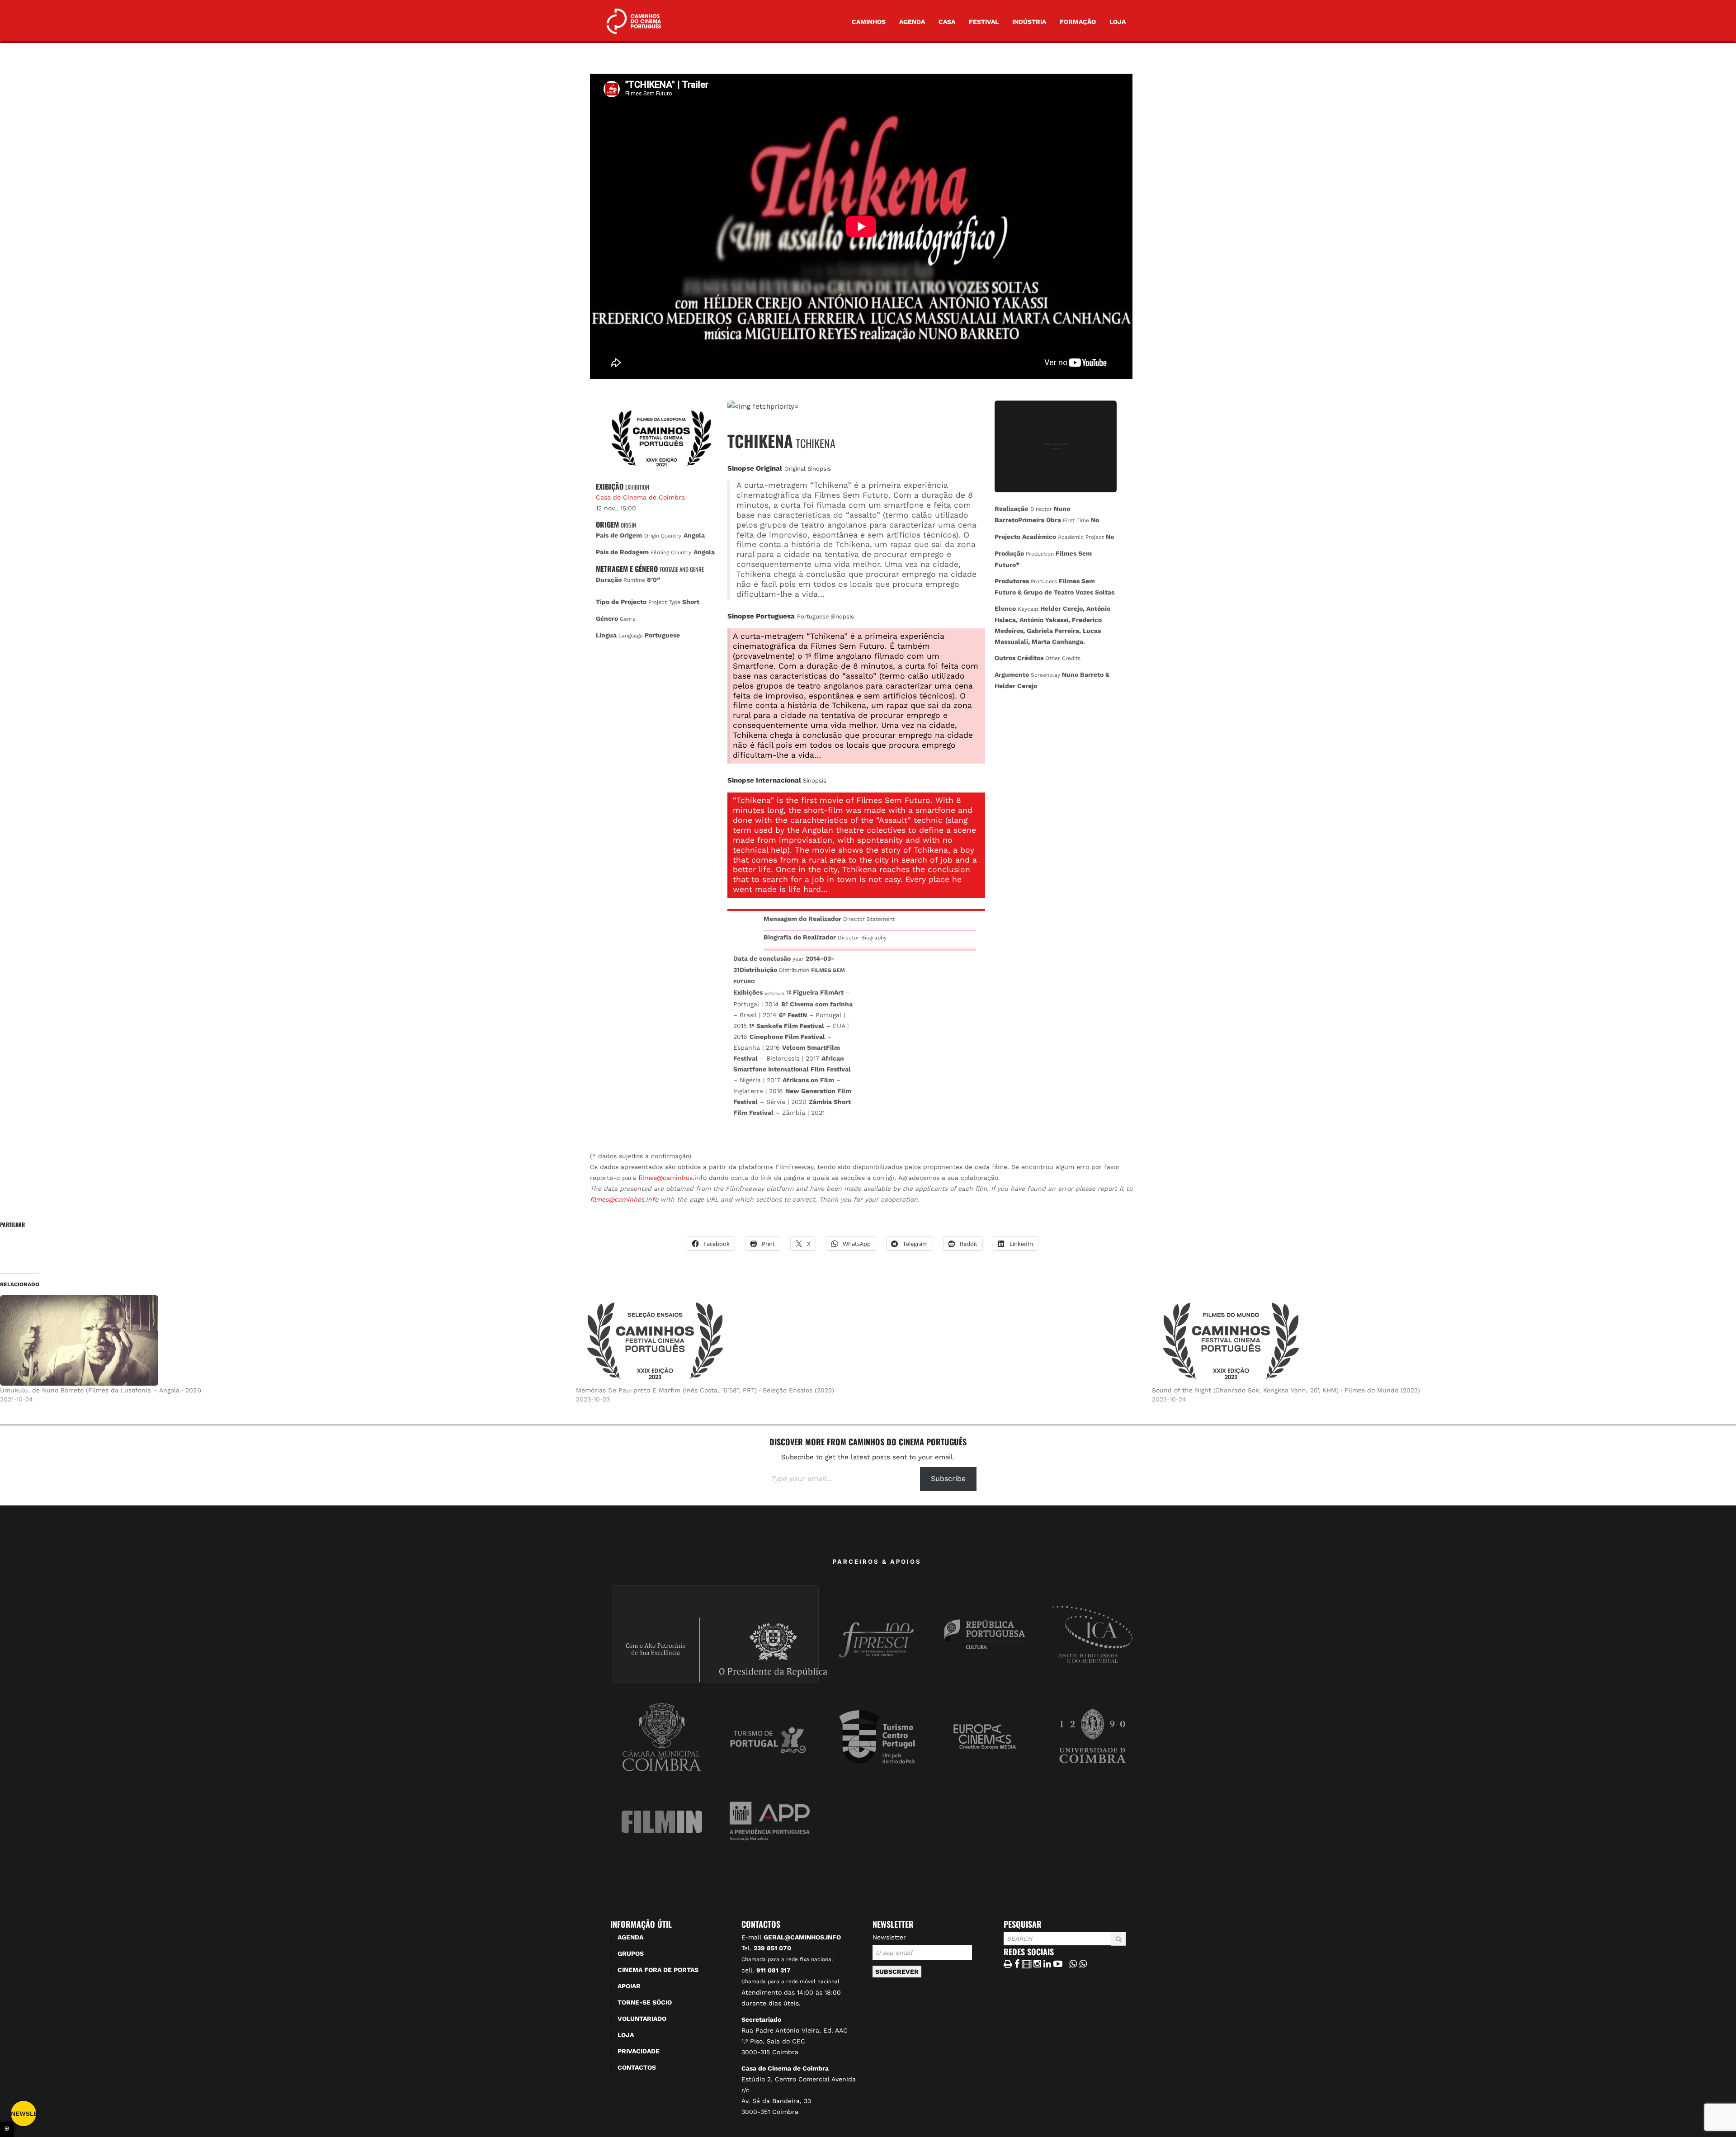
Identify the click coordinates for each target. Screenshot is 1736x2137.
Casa (947, 22)
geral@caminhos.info (802, 1937)
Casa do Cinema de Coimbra (640, 497)
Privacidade (639, 2051)
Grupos (631, 1953)
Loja (1118, 22)
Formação (1078, 22)
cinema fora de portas (658, 1970)
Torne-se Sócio (645, 2002)
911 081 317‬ (774, 1970)
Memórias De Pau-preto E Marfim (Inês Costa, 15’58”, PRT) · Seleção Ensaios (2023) (705, 1390)
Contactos (637, 2067)
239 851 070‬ (772, 1948)
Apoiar (629, 1986)
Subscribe (948, 1479)
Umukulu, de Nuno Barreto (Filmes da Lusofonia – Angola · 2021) (101, 1390)
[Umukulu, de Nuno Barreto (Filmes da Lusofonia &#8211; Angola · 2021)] (283, 1340)
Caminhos (869, 22)
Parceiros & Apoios (877, 1561)
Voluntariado (642, 2019)
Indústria (1029, 22)
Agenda (912, 22)
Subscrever (897, 1972)
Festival (984, 22)
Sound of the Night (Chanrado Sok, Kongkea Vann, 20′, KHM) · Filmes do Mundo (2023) (1286, 1390)
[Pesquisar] (1006, 1946)
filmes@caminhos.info (672, 1178)
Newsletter (889, 1937)
